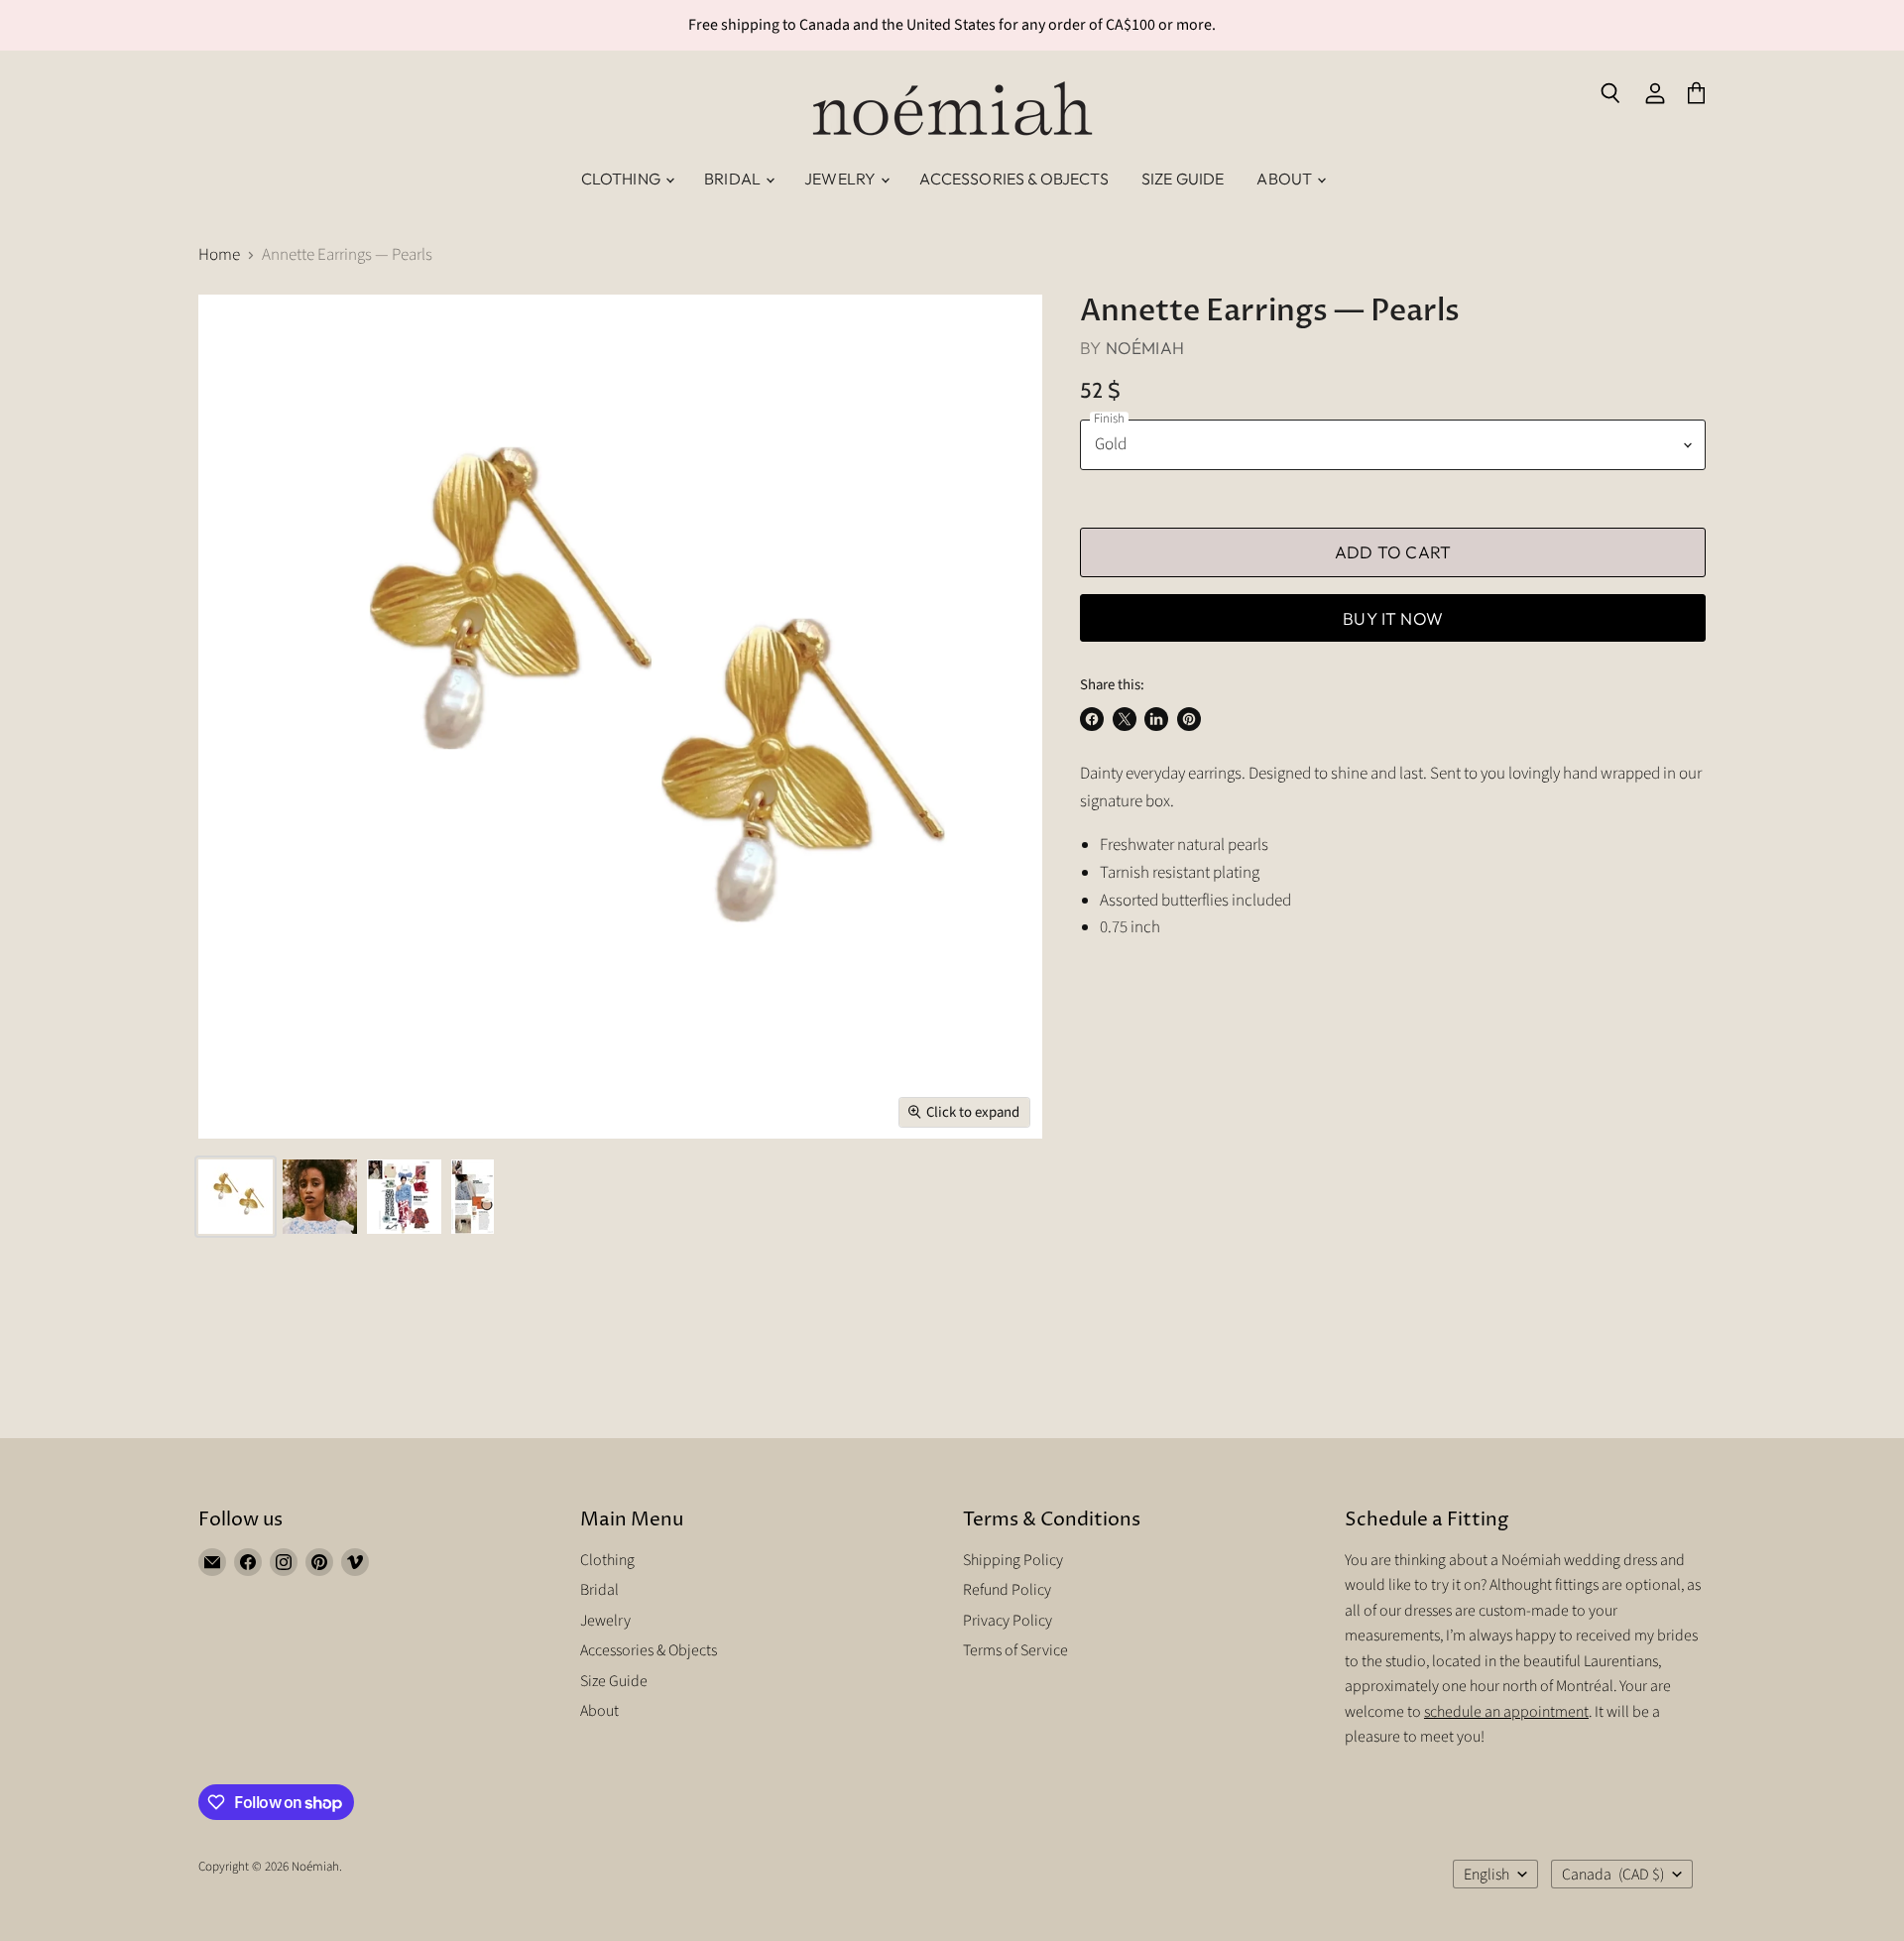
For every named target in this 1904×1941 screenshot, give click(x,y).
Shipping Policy (1013, 1560)
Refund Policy (1007, 1590)
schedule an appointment (1506, 1712)
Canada (1613, 1875)
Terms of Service (1015, 1650)
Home (219, 256)
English (1487, 1875)
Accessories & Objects (1013, 179)
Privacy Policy (1008, 1621)
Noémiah (1145, 348)
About (1286, 179)
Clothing (622, 179)
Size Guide (1183, 179)
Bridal (734, 179)
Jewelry (841, 179)
